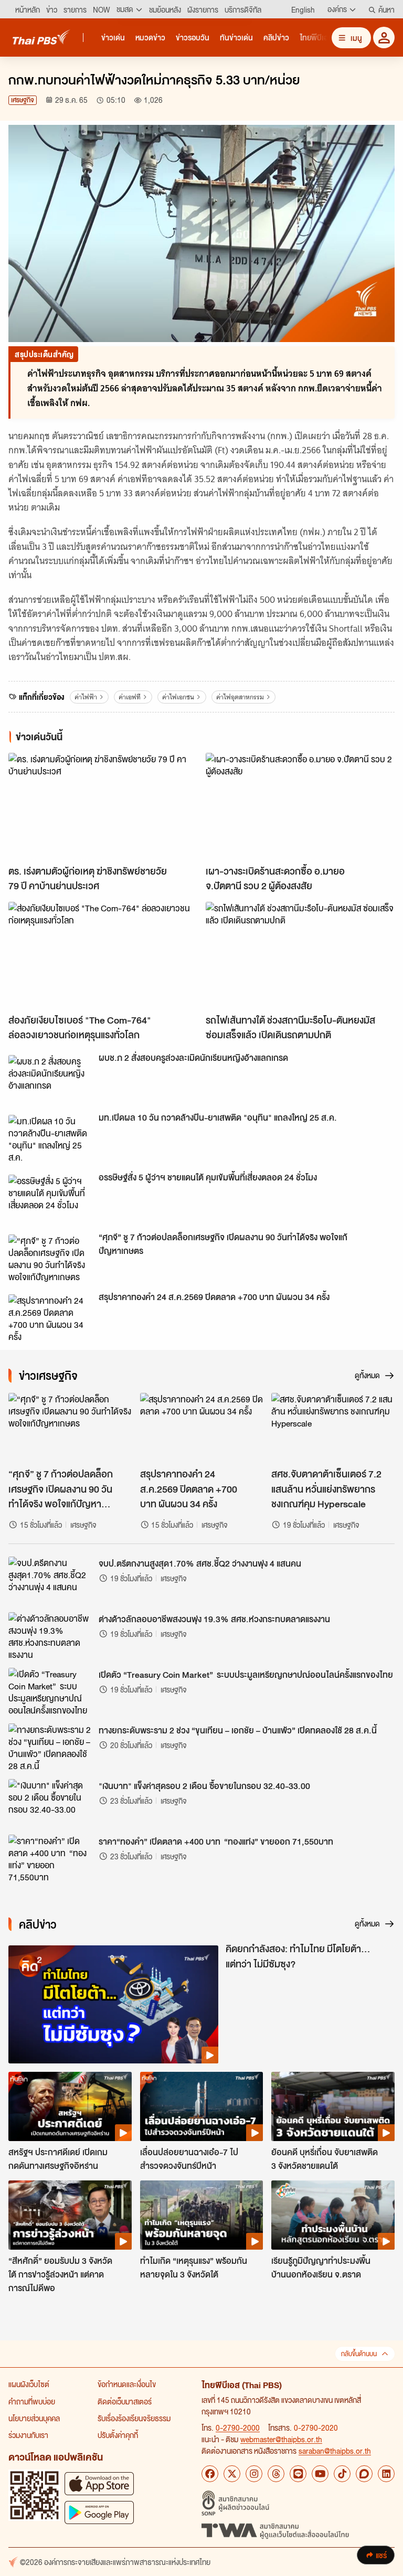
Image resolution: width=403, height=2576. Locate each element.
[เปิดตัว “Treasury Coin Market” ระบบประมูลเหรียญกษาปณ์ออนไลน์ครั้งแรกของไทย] (50, 1691)
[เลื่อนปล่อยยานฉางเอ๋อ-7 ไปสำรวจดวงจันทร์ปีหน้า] (202, 2106)
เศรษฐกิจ (23, 100)
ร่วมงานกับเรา (28, 2435)
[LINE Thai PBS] (298, 2474)
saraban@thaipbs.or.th (335, 2451)
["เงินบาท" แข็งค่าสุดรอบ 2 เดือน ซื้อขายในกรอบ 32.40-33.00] (50, 1803)
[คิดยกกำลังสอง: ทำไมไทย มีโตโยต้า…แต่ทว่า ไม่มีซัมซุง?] (113, 2004)
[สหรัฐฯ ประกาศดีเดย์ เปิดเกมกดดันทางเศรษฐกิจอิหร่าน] (70, 2106)
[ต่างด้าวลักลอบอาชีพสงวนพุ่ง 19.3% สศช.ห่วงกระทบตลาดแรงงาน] (50, 1636)
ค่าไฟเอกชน (178, 697)
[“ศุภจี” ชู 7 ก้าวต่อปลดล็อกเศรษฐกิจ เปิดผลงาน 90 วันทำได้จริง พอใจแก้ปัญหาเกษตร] (50, 1258)
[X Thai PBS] (232, 2474)
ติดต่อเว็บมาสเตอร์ (125, 2401)
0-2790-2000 (238, 2428)
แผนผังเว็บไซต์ (29, 2384)
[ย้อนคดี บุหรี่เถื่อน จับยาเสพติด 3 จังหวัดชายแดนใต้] (333, 2106)
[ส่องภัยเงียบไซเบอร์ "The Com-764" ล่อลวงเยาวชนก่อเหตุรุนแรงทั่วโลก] (103, 955)
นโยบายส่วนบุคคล (34, 2418)
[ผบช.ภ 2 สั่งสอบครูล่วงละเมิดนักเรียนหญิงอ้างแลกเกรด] (50, 1079)
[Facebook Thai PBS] (210, 2474)
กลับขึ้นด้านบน (359, 2354)
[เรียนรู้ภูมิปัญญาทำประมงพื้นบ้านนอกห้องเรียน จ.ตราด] (333, 2215)
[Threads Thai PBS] (276, 2474)
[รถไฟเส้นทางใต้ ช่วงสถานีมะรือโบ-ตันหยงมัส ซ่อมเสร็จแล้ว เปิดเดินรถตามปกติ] (300, 955)
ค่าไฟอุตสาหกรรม (240, 697)
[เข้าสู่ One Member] (384, 38)
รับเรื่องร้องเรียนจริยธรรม (134, 2418)
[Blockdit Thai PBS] (364, 2474)
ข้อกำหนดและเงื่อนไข (127, 2384)
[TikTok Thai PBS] (342, 2474)
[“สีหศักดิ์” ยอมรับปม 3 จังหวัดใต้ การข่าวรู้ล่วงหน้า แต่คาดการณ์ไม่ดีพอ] (70, 2215)
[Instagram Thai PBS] (254, 2474)
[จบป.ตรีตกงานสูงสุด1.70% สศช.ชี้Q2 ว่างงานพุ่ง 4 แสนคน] (50, 1580)
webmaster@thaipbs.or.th (281, 2439)
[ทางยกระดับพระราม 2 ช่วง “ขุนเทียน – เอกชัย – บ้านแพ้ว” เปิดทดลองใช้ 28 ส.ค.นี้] (50, 1747)
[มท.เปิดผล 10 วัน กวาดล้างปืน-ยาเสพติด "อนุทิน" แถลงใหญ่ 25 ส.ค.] (50, 1138)
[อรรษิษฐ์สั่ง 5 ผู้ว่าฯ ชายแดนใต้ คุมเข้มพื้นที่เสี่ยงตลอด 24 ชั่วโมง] (50, 1198)
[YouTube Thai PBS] (320, 2474)
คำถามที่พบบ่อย (32, 2401)
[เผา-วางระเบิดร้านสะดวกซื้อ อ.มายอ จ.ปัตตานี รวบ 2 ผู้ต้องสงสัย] (300, 806)
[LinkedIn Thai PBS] (386, 2474)
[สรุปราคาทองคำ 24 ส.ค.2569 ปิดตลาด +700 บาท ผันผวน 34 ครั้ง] (50, 1318)
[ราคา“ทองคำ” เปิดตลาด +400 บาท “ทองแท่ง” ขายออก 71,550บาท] (50, 1858)
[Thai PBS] (41, 37)
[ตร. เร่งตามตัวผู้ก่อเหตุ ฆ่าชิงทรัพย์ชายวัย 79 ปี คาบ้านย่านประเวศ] (103, 806)
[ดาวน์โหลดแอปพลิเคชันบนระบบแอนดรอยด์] (99, 2512)
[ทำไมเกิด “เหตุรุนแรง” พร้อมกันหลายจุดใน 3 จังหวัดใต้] (202, 2215)
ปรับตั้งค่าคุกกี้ (118, 2435)
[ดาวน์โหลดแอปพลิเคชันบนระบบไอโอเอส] (99, 2483)
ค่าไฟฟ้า (86, 697)
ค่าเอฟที (130, 697)
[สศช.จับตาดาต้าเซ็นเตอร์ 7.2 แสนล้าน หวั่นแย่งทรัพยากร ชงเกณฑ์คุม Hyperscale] (333, 1428)
